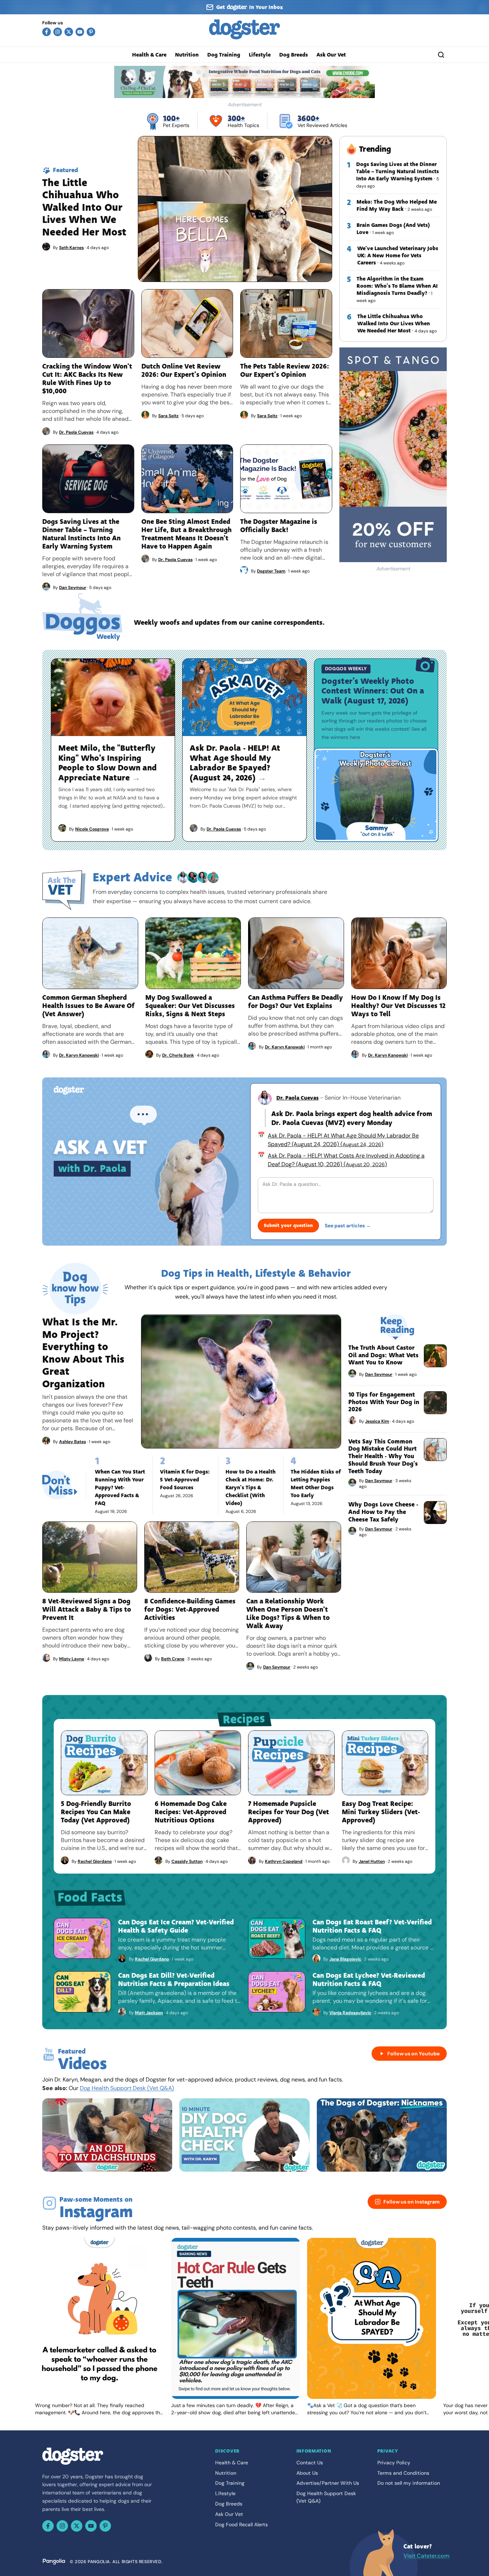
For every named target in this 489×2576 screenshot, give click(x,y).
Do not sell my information (409, 2483)
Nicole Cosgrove (92, 829)
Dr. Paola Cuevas (76, 432)
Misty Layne (72, 1659)
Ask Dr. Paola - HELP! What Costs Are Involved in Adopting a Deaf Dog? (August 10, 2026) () (346, 1160)
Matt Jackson (149, 2013)
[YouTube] (80, 32)
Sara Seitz (168, 416)
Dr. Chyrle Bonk (178, 1055)
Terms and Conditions (403, 2473)
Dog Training (224, 55)
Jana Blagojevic (345, 1959)
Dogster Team (271, 571)
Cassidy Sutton (187, 1861)
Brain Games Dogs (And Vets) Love (393, 229)
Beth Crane (173, 1659)
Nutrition (187, 55)
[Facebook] (47, 32)
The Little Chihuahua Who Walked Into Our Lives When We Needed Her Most (394, 323)
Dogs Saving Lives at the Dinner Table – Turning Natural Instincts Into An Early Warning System (398, 171)
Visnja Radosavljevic (350, 2013)
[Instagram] (58, 32)
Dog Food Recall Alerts (241, 2524)
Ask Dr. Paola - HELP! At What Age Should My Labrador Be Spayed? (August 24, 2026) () (343, 1140)
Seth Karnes (71, 248)
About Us (307, 2473)
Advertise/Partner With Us (328, 2483)
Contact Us (310, 2463)
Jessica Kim (377, 1421)
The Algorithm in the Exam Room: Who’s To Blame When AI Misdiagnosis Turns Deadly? (397, 286)
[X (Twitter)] (69, 32)
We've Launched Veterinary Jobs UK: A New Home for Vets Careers (398, 255)
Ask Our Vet (331, 55)
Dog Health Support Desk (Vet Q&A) (127, 2088)
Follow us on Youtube (413, 2054)
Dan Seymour (73, 588)
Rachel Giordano (95, 1861)
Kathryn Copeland (284, 1861)
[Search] (441, 55)
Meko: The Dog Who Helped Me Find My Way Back (397, 205)
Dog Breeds (294, 55)
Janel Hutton (372, 1861)
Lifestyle (260, 55)
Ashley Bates (72, 1442)
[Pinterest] (91, 32)
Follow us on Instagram (411, 2202)
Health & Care (149, 55)
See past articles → (348, 1226)
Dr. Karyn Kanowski (79, 1055)
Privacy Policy (394, 2463)
